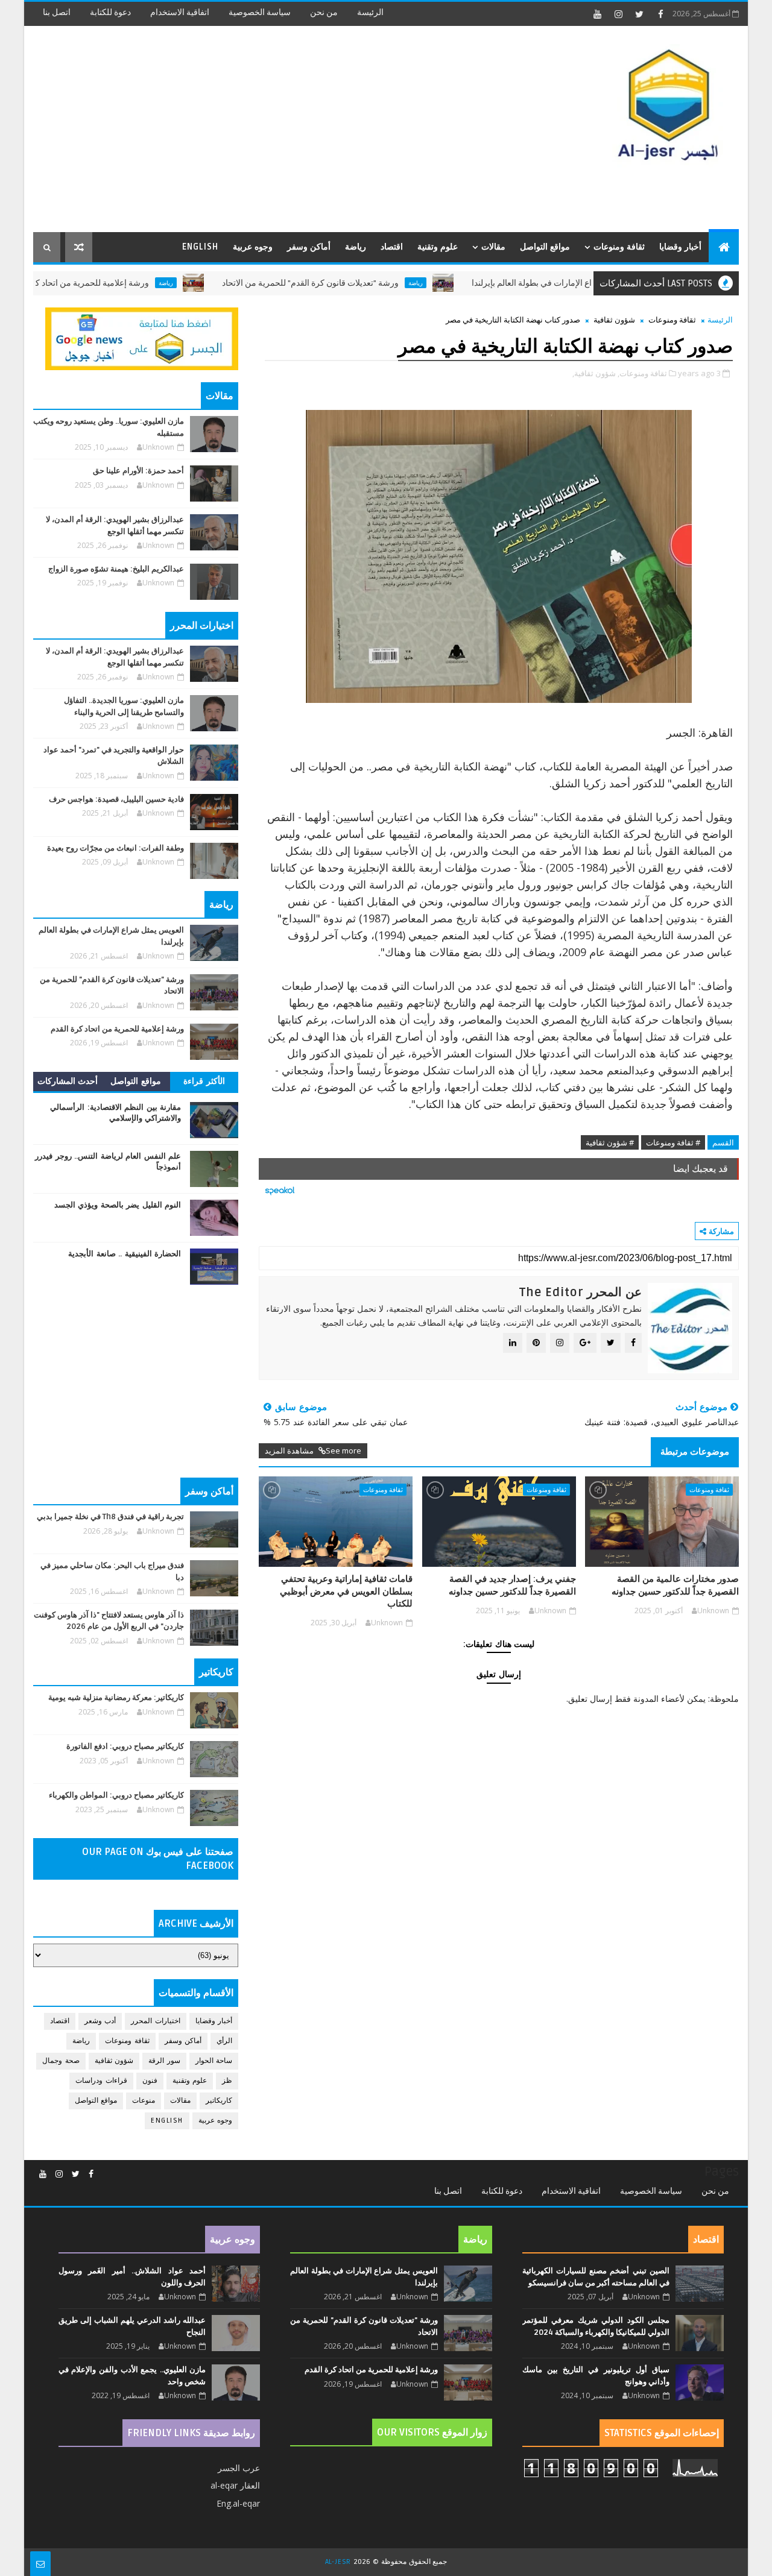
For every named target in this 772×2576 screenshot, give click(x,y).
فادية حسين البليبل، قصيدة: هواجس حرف (116, 799)
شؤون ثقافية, (594, 373)
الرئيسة (370, 12)
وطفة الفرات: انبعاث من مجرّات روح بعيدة (115, 848)
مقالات (493, 247)
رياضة (356, 247)
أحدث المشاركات (68, 1081)
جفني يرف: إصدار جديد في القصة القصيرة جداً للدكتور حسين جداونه (512, 1585)
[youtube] (597, 14)
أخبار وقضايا (680, 247)
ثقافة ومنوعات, (642, 373)
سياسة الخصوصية (260, 12)
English (200, 247)
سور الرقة (164, 2061)
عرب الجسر (239, 2468)
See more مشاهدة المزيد (313, 1450)
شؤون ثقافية (614, 320)
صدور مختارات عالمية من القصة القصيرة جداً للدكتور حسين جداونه (675, 1585)
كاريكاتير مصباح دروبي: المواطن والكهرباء (116, 1795)
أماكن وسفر (309, 247)
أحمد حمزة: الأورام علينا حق (138, 471)
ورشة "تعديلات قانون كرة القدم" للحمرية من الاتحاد (371, 283)
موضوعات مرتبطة (695, 1452)
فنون (150, 2081)
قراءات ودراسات (101, 2081)
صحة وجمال (61, 2061)
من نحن (324, 12)
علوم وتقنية (438, 247)
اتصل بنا (57, 12)
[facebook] (660, 14)
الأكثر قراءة (204, 1081)
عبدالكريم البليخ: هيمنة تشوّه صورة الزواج (116, 569)
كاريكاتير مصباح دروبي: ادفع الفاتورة (125, 1746)
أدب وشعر (100, 2021)
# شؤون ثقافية (610, 1142)
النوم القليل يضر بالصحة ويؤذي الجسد (118, 1205)
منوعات (144, 2101)
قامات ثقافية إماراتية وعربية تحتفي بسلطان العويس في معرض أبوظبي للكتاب (346, 1591)
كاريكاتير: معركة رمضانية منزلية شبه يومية (116, 1698)
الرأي (224, 2041)
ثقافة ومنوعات (619, 247)
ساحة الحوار (214, 2061)
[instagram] (618, 14)
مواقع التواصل (545, 247)
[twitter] (639, 14)
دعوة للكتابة (110, 12)
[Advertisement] (253, 130)
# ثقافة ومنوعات (673, 1142)
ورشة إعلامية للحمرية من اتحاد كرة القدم (138, 283)
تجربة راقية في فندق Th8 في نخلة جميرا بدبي (110, 1517)
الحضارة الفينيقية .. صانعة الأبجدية (125, 1254)
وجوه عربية (253, 247)
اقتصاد (392, 247)
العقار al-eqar (235, 2485)
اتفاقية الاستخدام (180, 12)
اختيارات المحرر (156, 2021)
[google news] (142, 338)
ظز (227, 2081)
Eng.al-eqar (238, 2503)
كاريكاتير (219, 2101)
